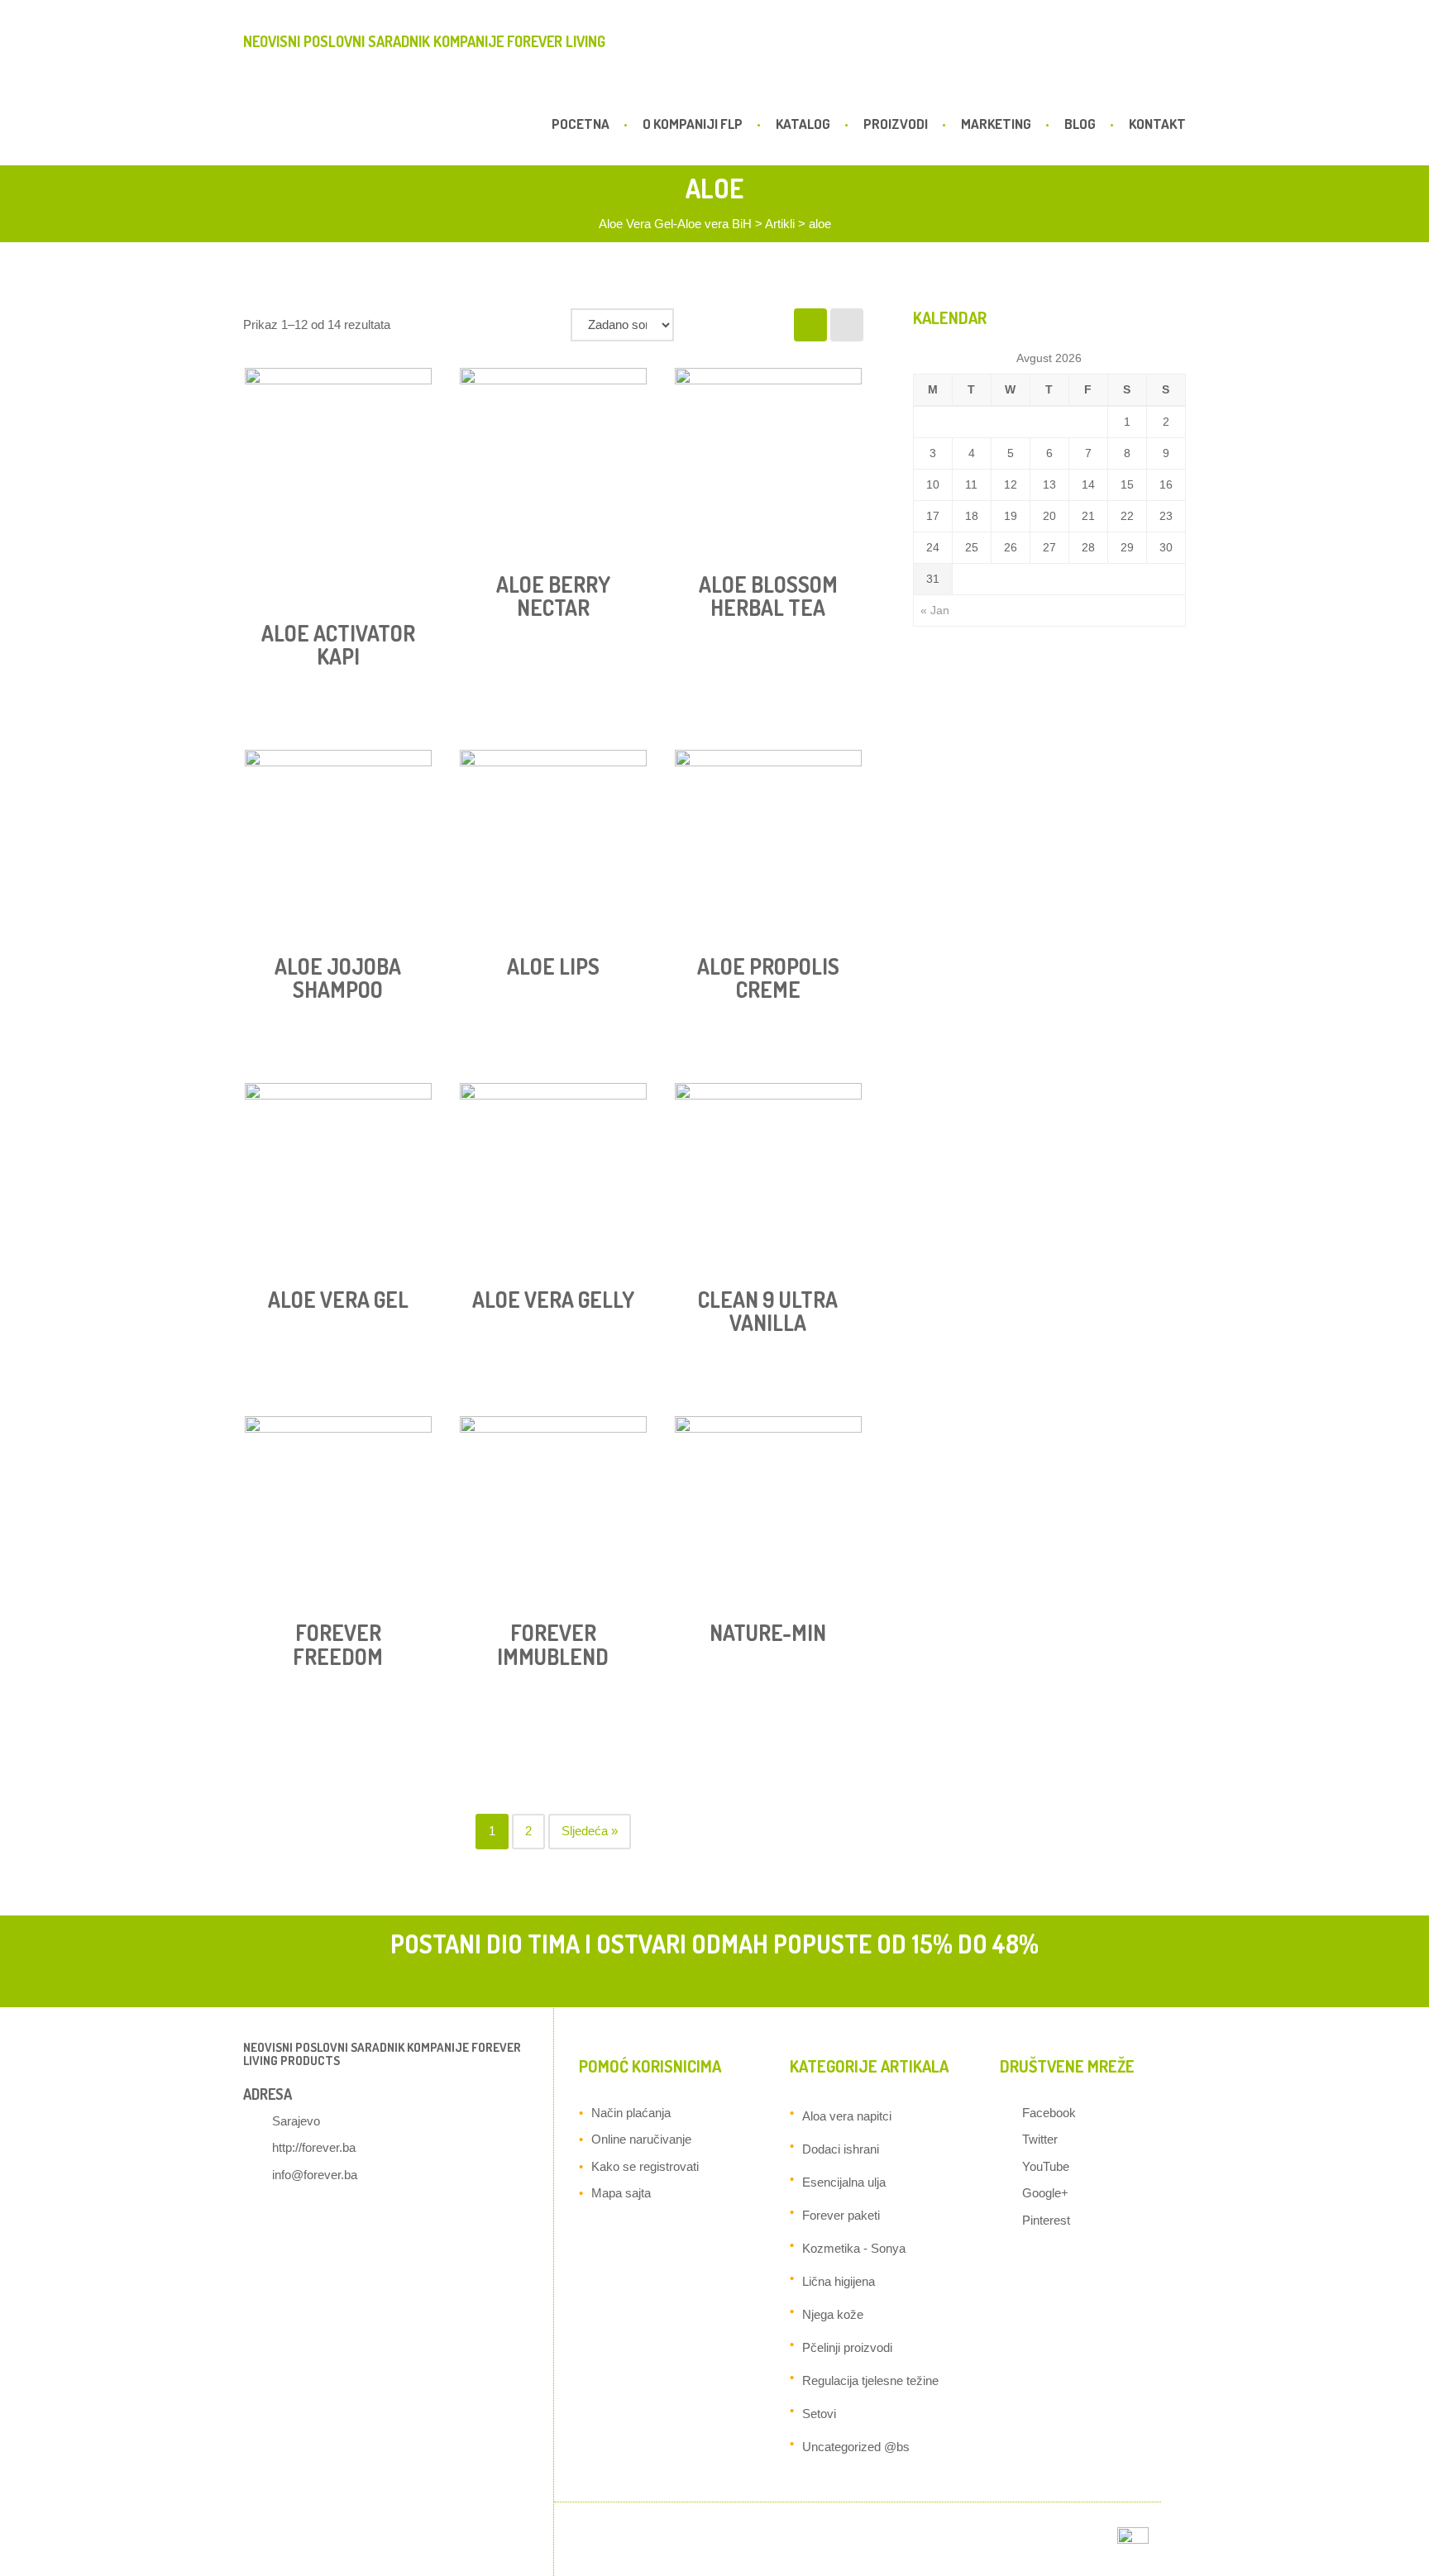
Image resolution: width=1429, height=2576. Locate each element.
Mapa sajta (621, 2193)
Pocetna (581, 124)
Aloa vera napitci (847, 2116)
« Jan (935, 610)
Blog (1080, 124)
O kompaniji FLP (693, 124)
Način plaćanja (631, 2113)
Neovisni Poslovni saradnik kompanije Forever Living (424, 41)
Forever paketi (841, 2215)
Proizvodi (896, 124)
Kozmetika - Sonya (854, 2248)
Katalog (803, 124)
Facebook (1049, 2113)
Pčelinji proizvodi (847, 2347)
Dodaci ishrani (841, 2149)
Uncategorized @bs (856, 2447)
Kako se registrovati (645, 2166)
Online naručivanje (641, 2139)
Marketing (996, 124)
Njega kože (833, 2314)
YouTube (1046, 2166)
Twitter (1040, 2139)
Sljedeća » (590, 1831)
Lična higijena (839, 2281)
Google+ (1045, 2193)
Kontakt (1157, 124)
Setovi (819, 2414)
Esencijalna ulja (844, 2182)
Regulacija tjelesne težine (870, 2380)
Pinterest (1046, 2220)
